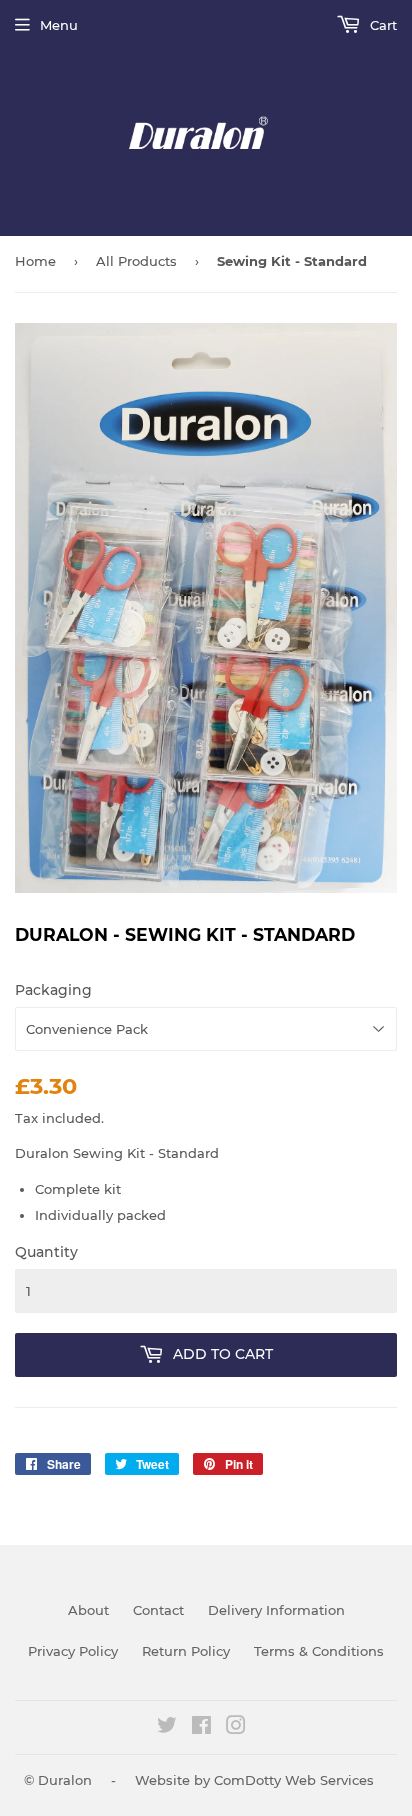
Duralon (65, 1780)
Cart (381, 25)
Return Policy (186, 1651)
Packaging (53, 990)
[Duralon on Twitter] (167, 1728)
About (88, 1610)
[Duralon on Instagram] (236, 1728)
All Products (136, 261)
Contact (158, 1610)
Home (35, 261)
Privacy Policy (73, 1651)
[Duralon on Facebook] (201, 1728)
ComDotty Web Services (294, 1780)
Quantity (46, 1252)
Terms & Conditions (319, 1651)
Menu (59, 25)
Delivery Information (276, 1610)
